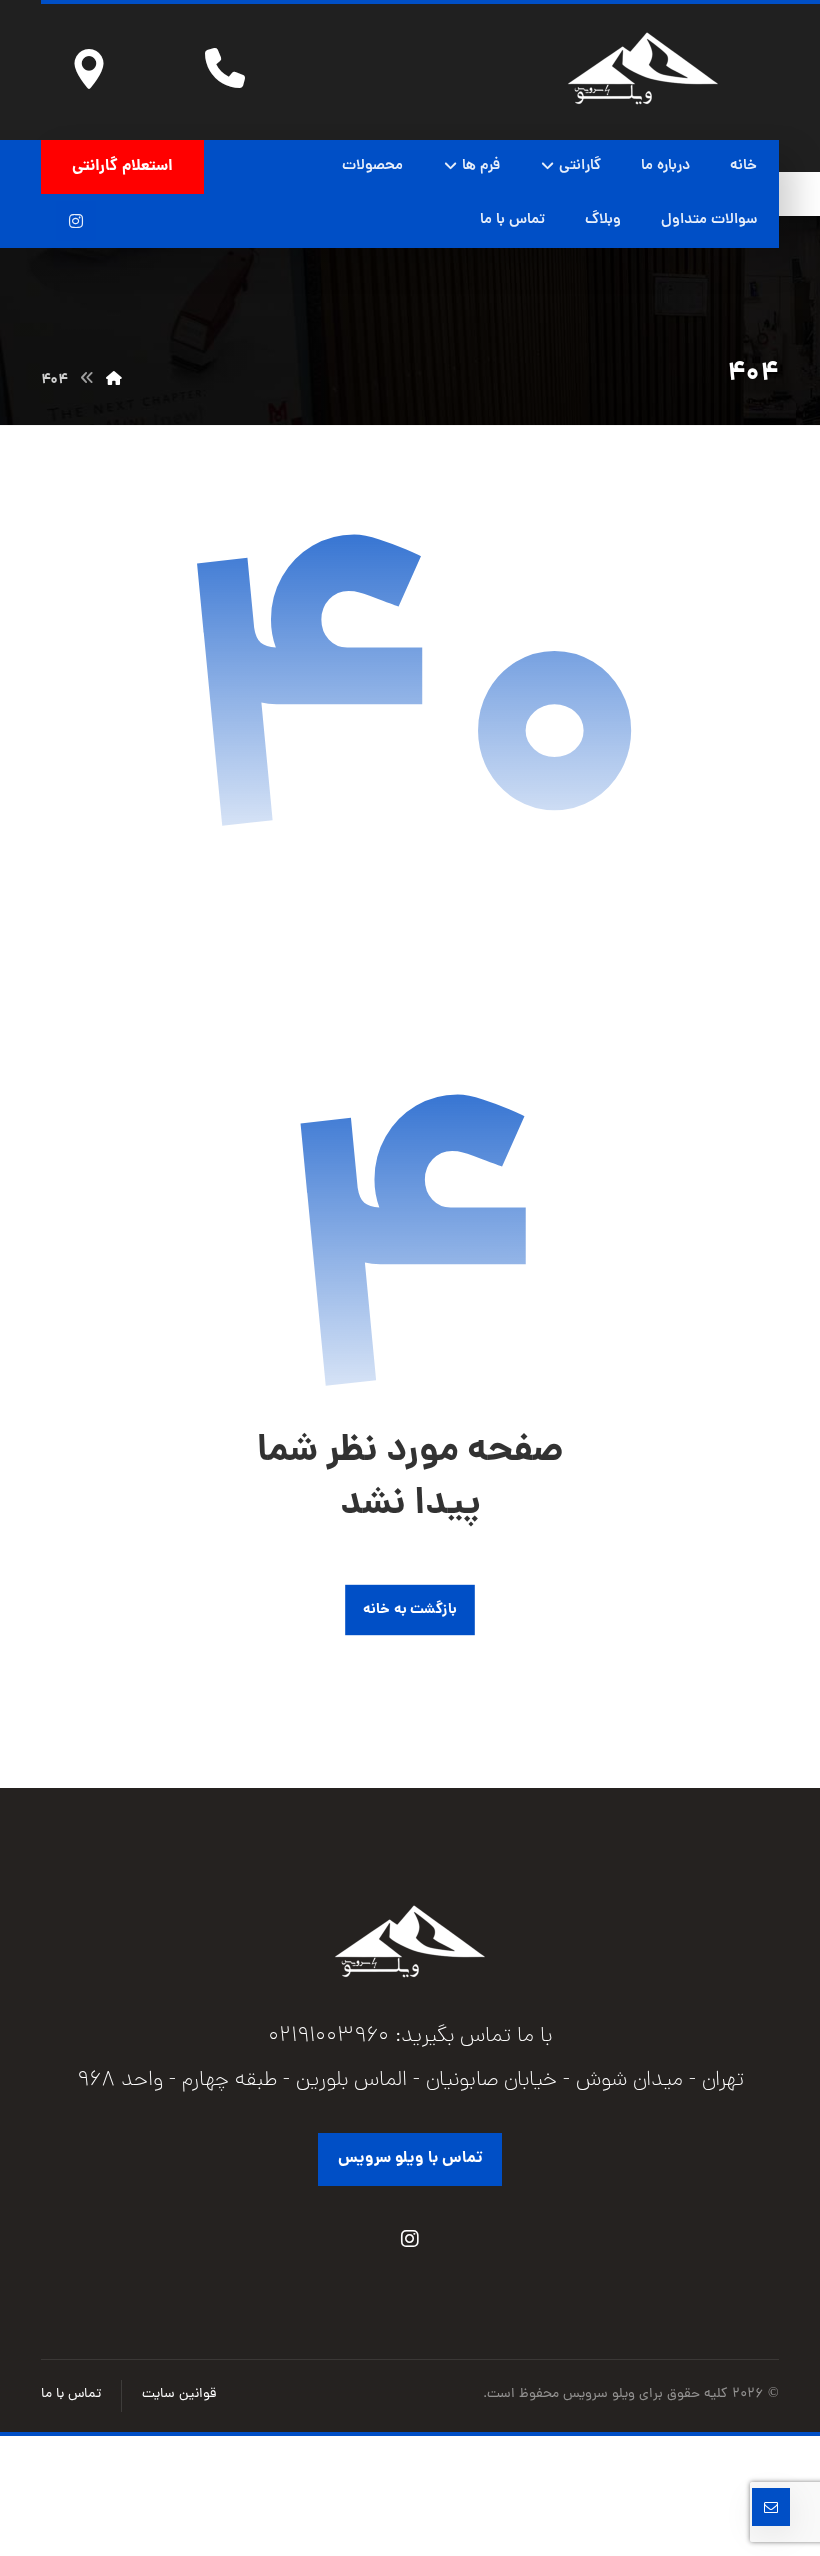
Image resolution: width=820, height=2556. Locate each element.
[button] (76, 221)
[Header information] (89, 68)
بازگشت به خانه (410, 1610)
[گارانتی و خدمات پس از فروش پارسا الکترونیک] (643, 68)
